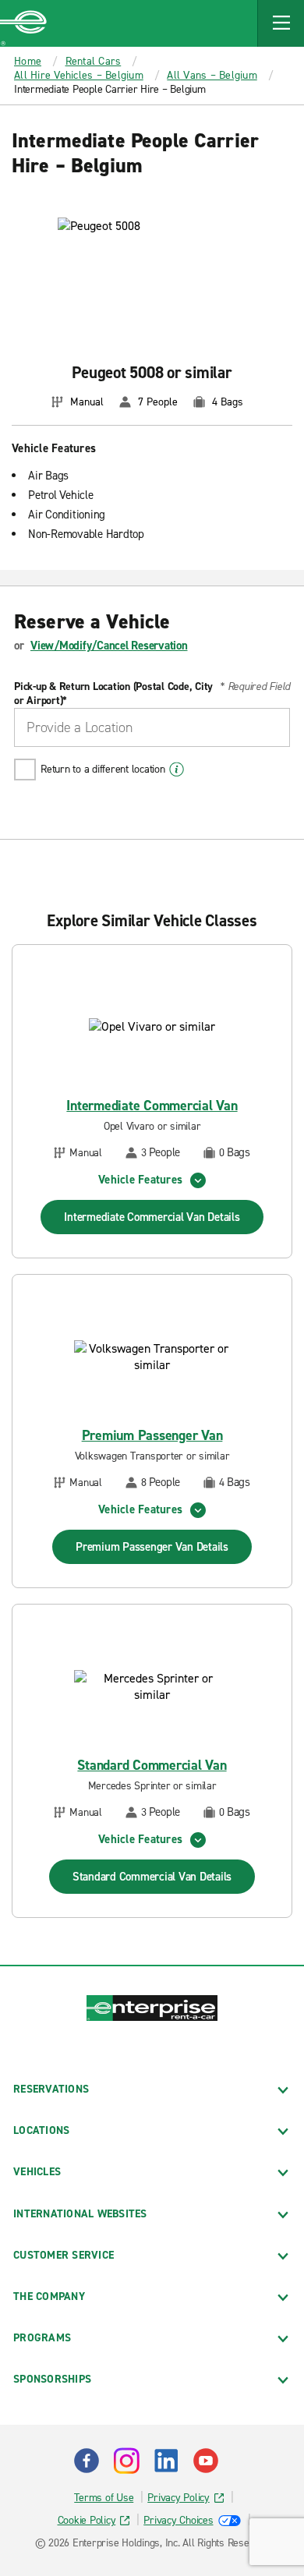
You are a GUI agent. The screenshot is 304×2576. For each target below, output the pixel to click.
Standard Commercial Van (152, 1766)
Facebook (87, 2461)
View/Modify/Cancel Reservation (109, 646)
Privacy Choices (178, 2520)
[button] (281, 23)
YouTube (206, 2461)
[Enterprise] (23, 23)
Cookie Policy (87, 2520)
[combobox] (152, 727)
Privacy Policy (179, 2498)
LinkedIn (166, 2461)
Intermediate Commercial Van (152, 1106)
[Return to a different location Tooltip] (177, 770)
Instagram (126, 2461)
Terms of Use (104, 2498)
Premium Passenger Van (152, 1436)
